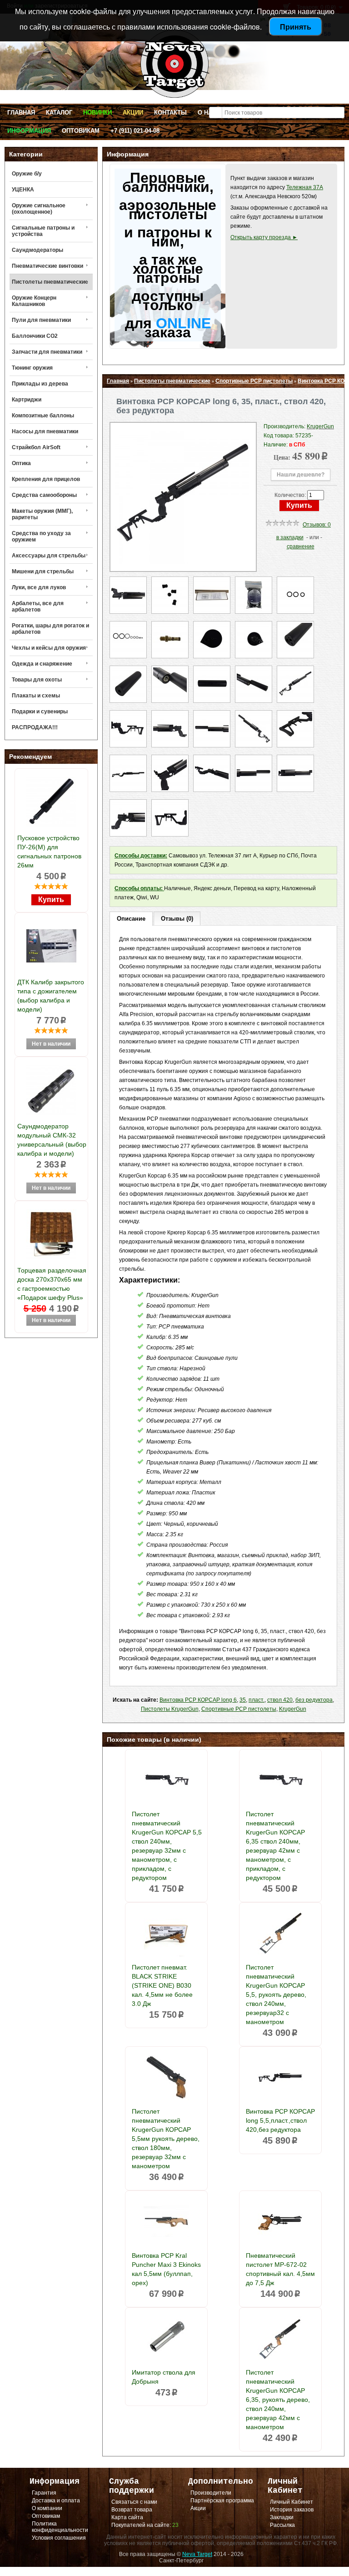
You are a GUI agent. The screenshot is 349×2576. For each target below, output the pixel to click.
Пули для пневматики (41, 320)
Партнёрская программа (222, 2501)
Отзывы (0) (177, 919)
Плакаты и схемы (36, 696)
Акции (133, 113)
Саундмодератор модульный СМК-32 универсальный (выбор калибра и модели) (52, 1140)
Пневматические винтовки (47, 266)
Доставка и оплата (56, 2501)
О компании (47, 2508)
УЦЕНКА (23, 190)
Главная (21, 113)
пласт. (257, 1700)
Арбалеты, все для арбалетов (38, 606)
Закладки (282, 2517)
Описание (131, 919)
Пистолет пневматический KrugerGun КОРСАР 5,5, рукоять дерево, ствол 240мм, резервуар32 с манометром (276, 1995)
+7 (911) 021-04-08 (135, 131)
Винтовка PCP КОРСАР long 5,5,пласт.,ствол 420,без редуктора (280, 2120)
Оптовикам (81, 131)
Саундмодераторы (37, 250)
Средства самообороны (44, 495)
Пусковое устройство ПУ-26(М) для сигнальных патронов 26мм (49, 852)
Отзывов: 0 (317, 525)
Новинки (97, 113)
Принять (296, 27)
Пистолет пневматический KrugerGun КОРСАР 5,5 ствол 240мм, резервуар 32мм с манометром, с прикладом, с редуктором (167, 1846)
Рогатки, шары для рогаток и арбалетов (50, 629)
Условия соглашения (59, 2538)
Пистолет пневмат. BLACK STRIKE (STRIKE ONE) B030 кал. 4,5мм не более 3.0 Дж (162, 1985)
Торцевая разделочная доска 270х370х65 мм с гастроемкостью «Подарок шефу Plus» (52, 1284)
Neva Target (197, 2554)
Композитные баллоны (43, 416)
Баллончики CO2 (35, 336)
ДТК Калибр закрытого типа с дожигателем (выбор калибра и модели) (51, 996)
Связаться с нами (134, 2502)
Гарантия (44, 2493)
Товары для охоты (37, 680)
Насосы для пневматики (45, 431)
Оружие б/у (27, 174)
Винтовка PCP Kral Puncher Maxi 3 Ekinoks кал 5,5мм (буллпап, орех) (166, 2269)
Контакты (170, 113)
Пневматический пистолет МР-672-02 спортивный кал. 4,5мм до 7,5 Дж (280, 2269)
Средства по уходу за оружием (41, 536)
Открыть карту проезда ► (264, 237)
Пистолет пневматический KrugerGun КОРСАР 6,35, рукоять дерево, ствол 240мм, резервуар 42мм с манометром (278, 2400)
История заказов (292, 2510)
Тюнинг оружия (32, 368)
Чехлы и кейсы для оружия (49, 648)
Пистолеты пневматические (50, 282)
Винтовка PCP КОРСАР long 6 (198, 1700)
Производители (211, 2493)
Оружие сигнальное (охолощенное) (39, 209)
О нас (207, 113)
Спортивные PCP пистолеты (254, 381)
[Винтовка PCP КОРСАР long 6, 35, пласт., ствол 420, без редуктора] (183, 562)
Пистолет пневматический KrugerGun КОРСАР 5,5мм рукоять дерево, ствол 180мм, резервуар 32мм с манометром (166, 2139)
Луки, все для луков (39, 587)
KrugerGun (293, 1709)
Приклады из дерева (40, 384)
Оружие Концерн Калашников (34, 301)
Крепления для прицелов (46, 479)
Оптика (21, 463)
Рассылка (282, 2525)
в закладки (290, 537)
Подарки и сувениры (40, 712)
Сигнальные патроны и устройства (43, 231)
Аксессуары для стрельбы (49, 556)
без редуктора (314, 1700)
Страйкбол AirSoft (36, 447)
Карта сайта (127, 2517)
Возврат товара (132, 2510)
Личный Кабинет (292, 2502)
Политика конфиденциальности (60, 2527)
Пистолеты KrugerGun (170, 1709)
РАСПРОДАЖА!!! (35, 727)
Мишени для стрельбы (43, 571)
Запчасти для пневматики (47, 352)
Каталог (59, 113)
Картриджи (27, 400)
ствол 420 (280, 1700)
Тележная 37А (305, 187)
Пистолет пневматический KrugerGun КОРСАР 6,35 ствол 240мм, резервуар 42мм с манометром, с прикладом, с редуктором (275, 1846)
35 (243, 1700)
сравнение (301, 546)
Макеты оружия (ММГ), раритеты (42, 514)
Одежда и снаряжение (42, 664)
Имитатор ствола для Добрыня (164, 2377)
